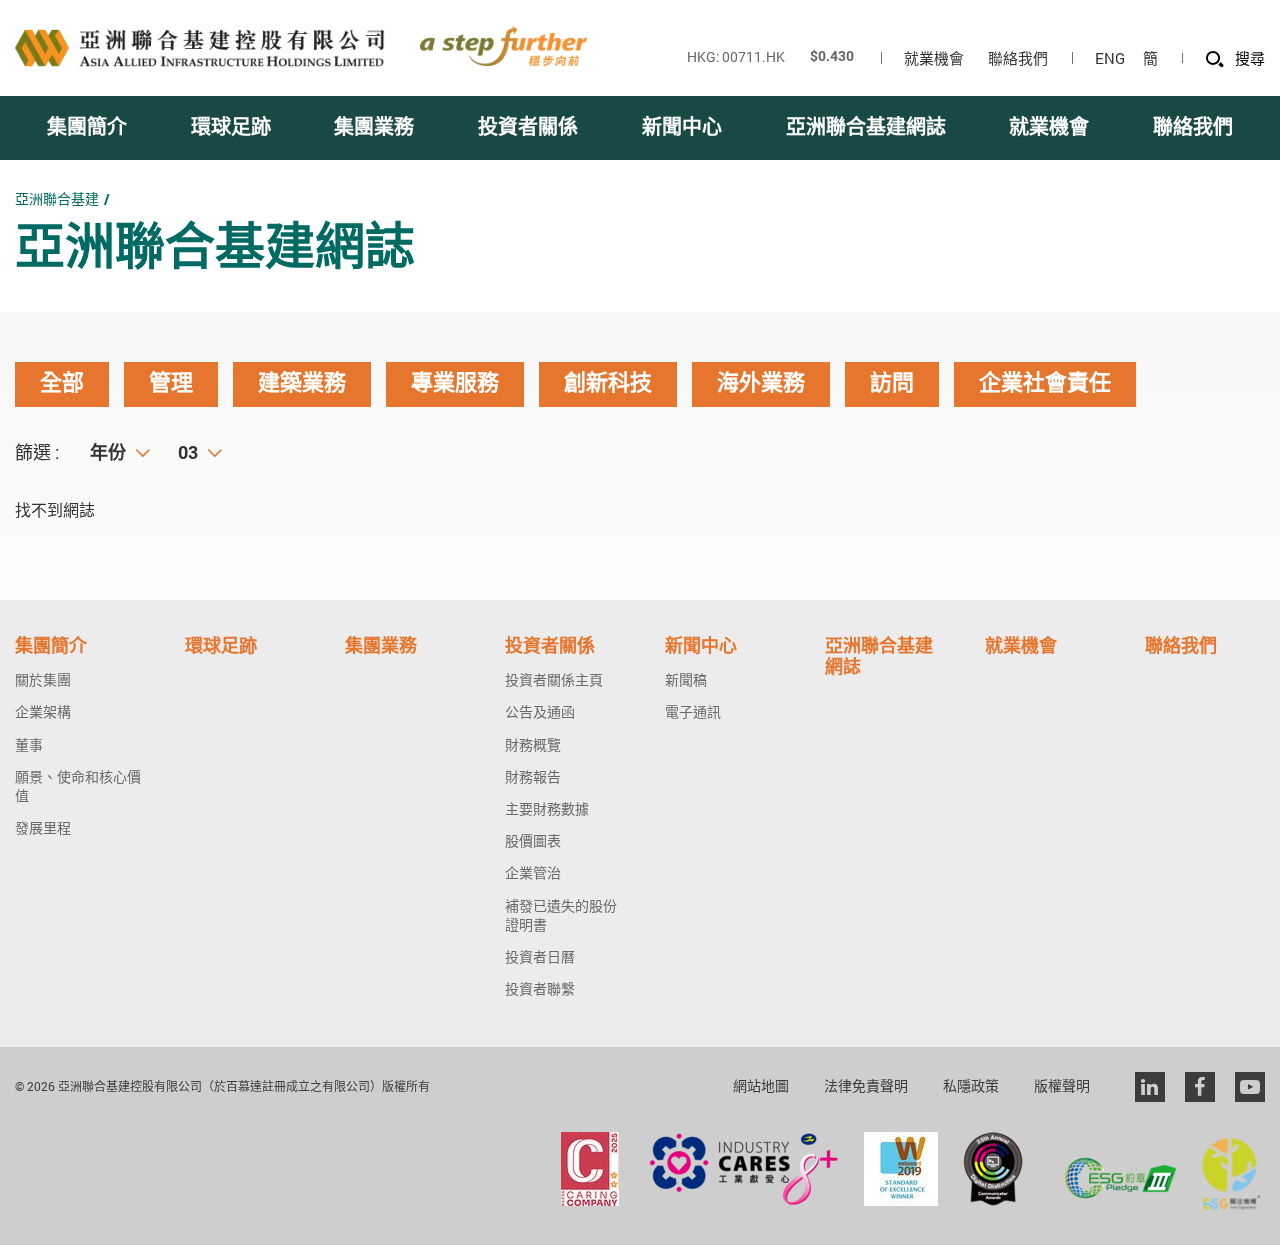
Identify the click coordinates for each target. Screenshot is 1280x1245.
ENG (1110, 58)
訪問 (892, 383)
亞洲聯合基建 (57, 198)
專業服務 (455, 383)
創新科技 (608, 383)
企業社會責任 (1045, 383)
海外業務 (761, 383)
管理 (171, 383)
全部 (62, 383)
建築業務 (302, 383)
